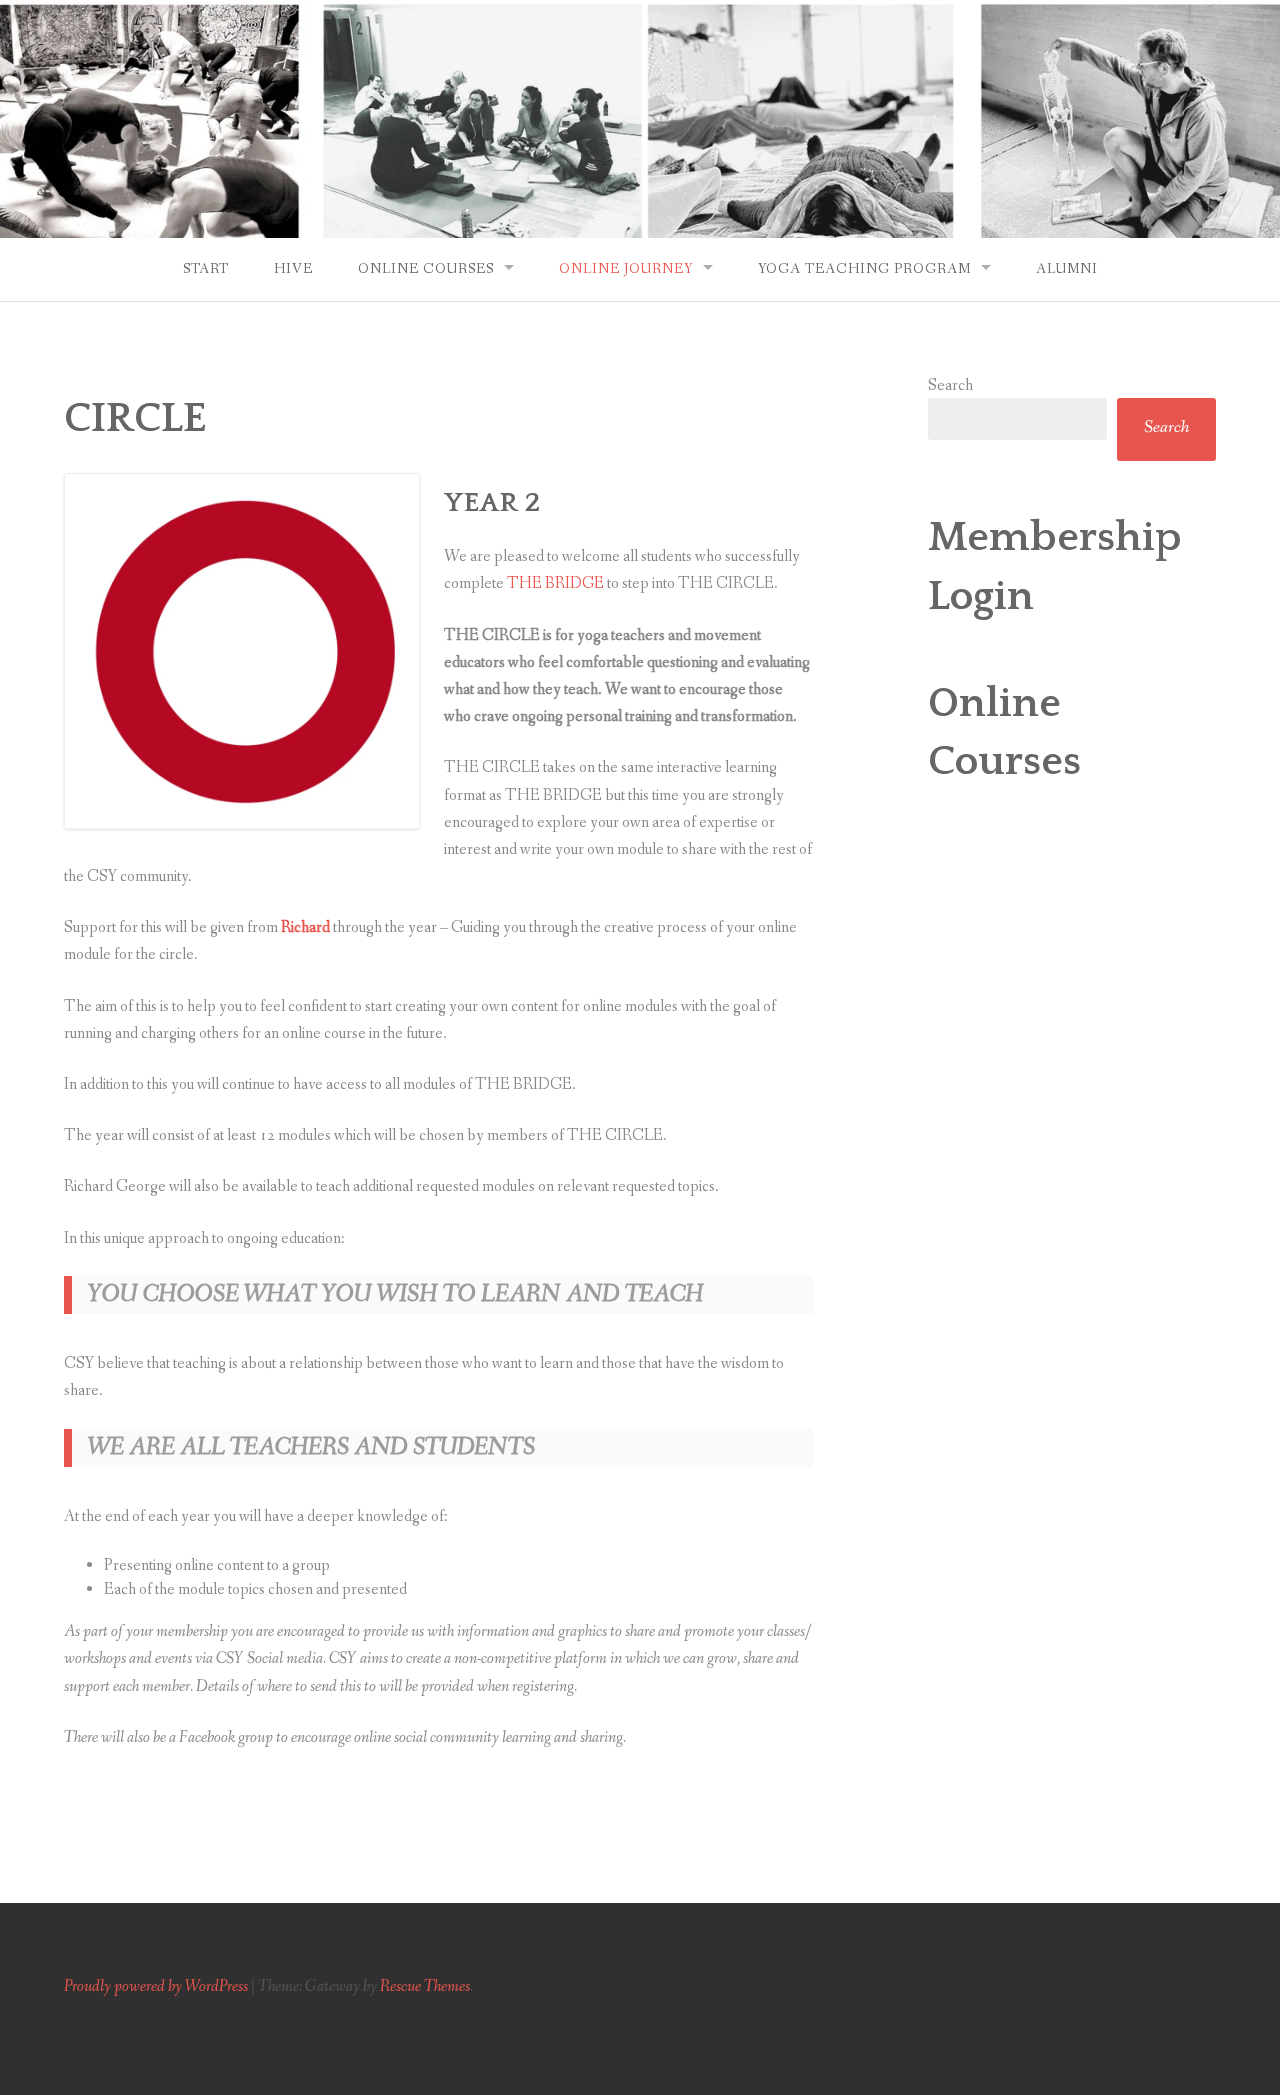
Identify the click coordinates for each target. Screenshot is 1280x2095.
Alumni (1067, 269)
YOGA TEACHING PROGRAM (864, 269)
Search (950, 385)
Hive (293, 269)
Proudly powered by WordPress (156, 1986)
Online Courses (426, 269)
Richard (305, 927)
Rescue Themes (425, 1986)
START (206, 269)
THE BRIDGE (555, 583)
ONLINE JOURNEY (626, 269)
